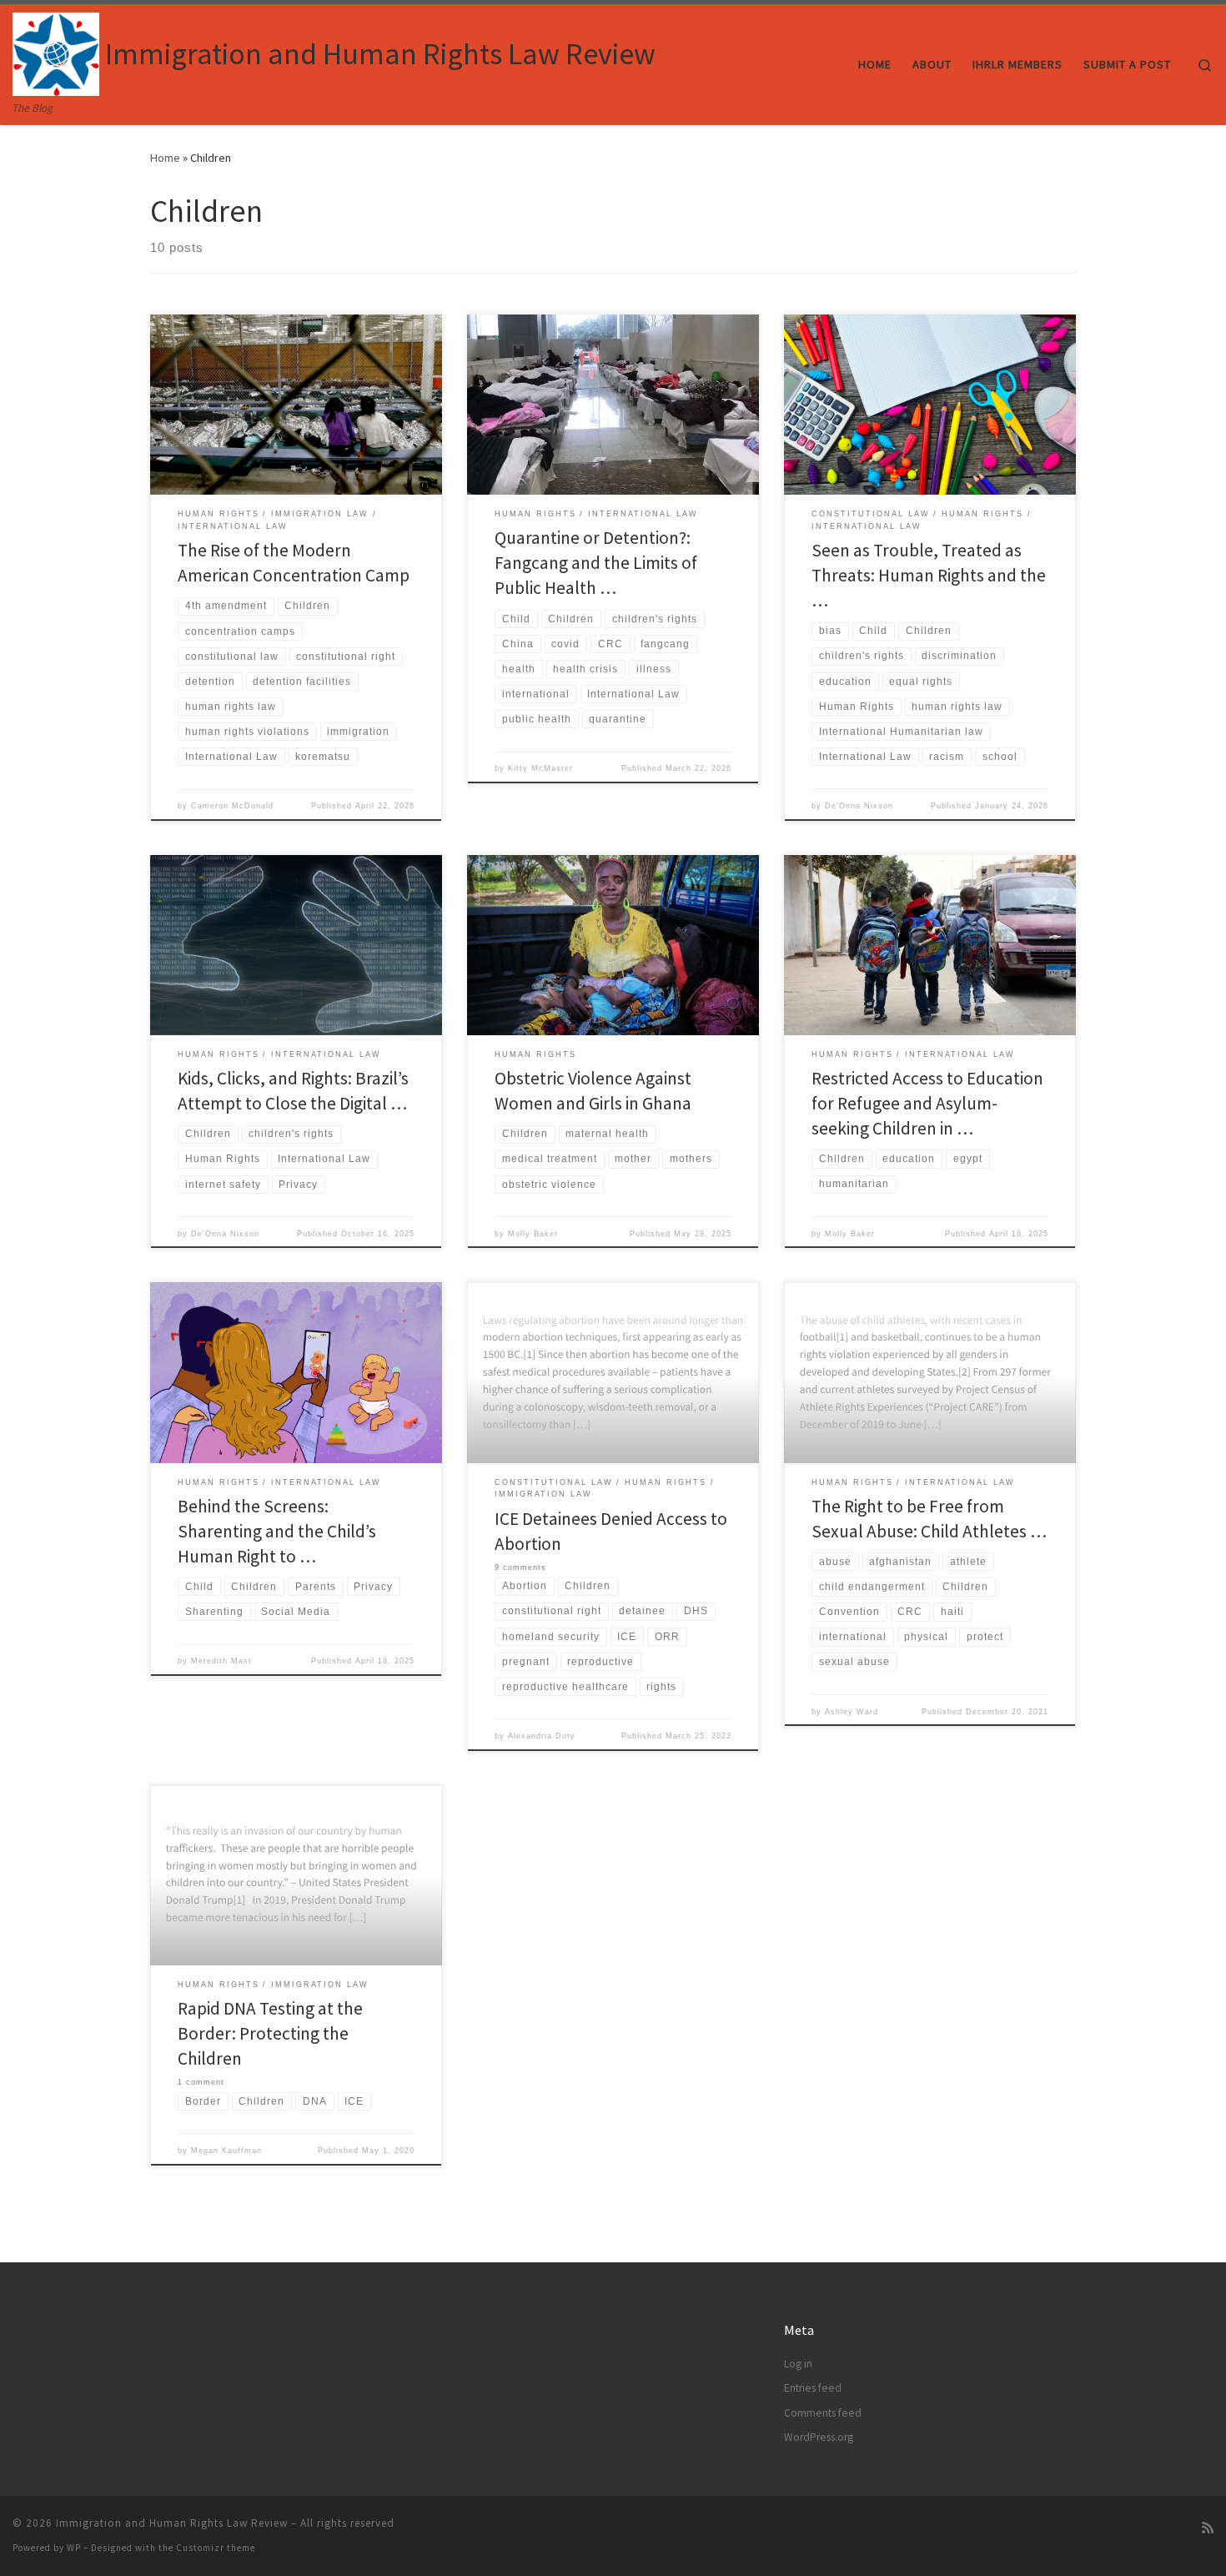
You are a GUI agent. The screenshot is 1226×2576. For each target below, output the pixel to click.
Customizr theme (216, 2548)
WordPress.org (819, 2437)
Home (165, 158)
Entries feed (813, 2388)
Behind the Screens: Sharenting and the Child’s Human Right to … (277, 1531)
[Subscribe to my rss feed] (1208, 2528)
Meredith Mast (221, 1661)
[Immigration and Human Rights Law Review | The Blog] (56, 51)
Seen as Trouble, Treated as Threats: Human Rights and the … (929, 575)
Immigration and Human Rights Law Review (172, 2523)
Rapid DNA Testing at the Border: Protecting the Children (270, 2033)
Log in (798, 2364)
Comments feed (823, 2413)
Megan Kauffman (226, 2151)
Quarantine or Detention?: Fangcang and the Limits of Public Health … (596, 563)
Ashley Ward (852, 1712)
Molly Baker (533, 1234)
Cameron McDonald (232, 806)
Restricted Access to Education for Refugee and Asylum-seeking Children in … (927, 1103)
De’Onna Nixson (859, 806)
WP (74, 2548)
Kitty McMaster (540, 768)
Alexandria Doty (542, 1736)
